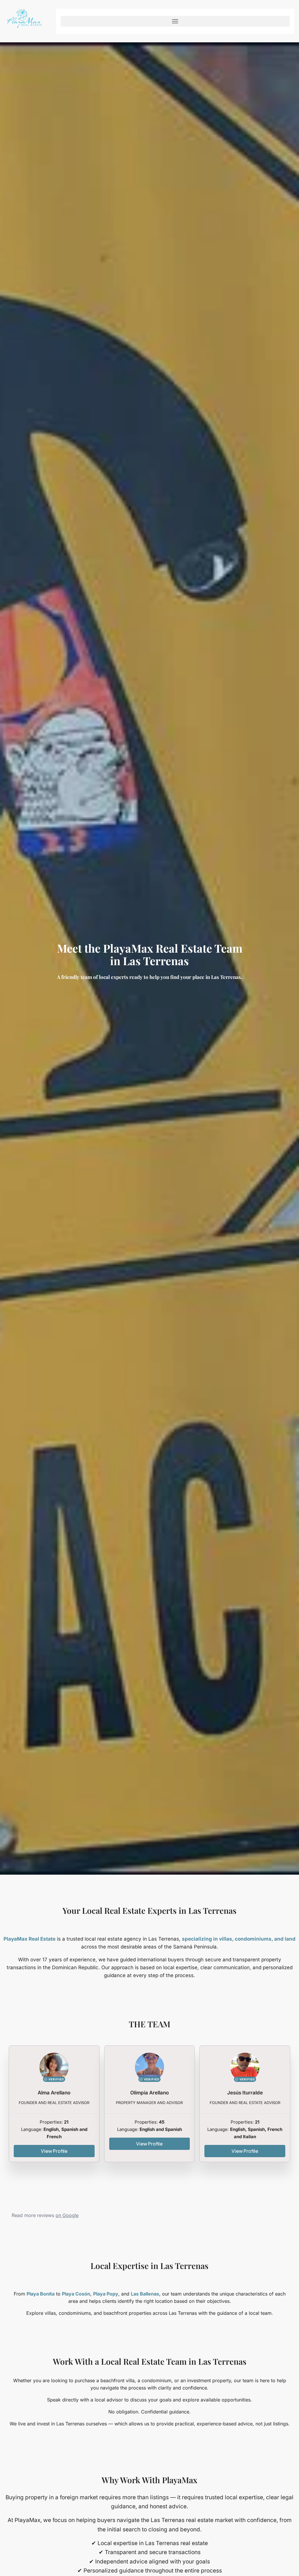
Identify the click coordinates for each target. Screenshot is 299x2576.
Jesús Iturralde (245, 2093)
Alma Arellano (54, 2093)
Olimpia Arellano (149, 2093)
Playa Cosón (76, 2294)
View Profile (54, 2151)
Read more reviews (45, 2215)
